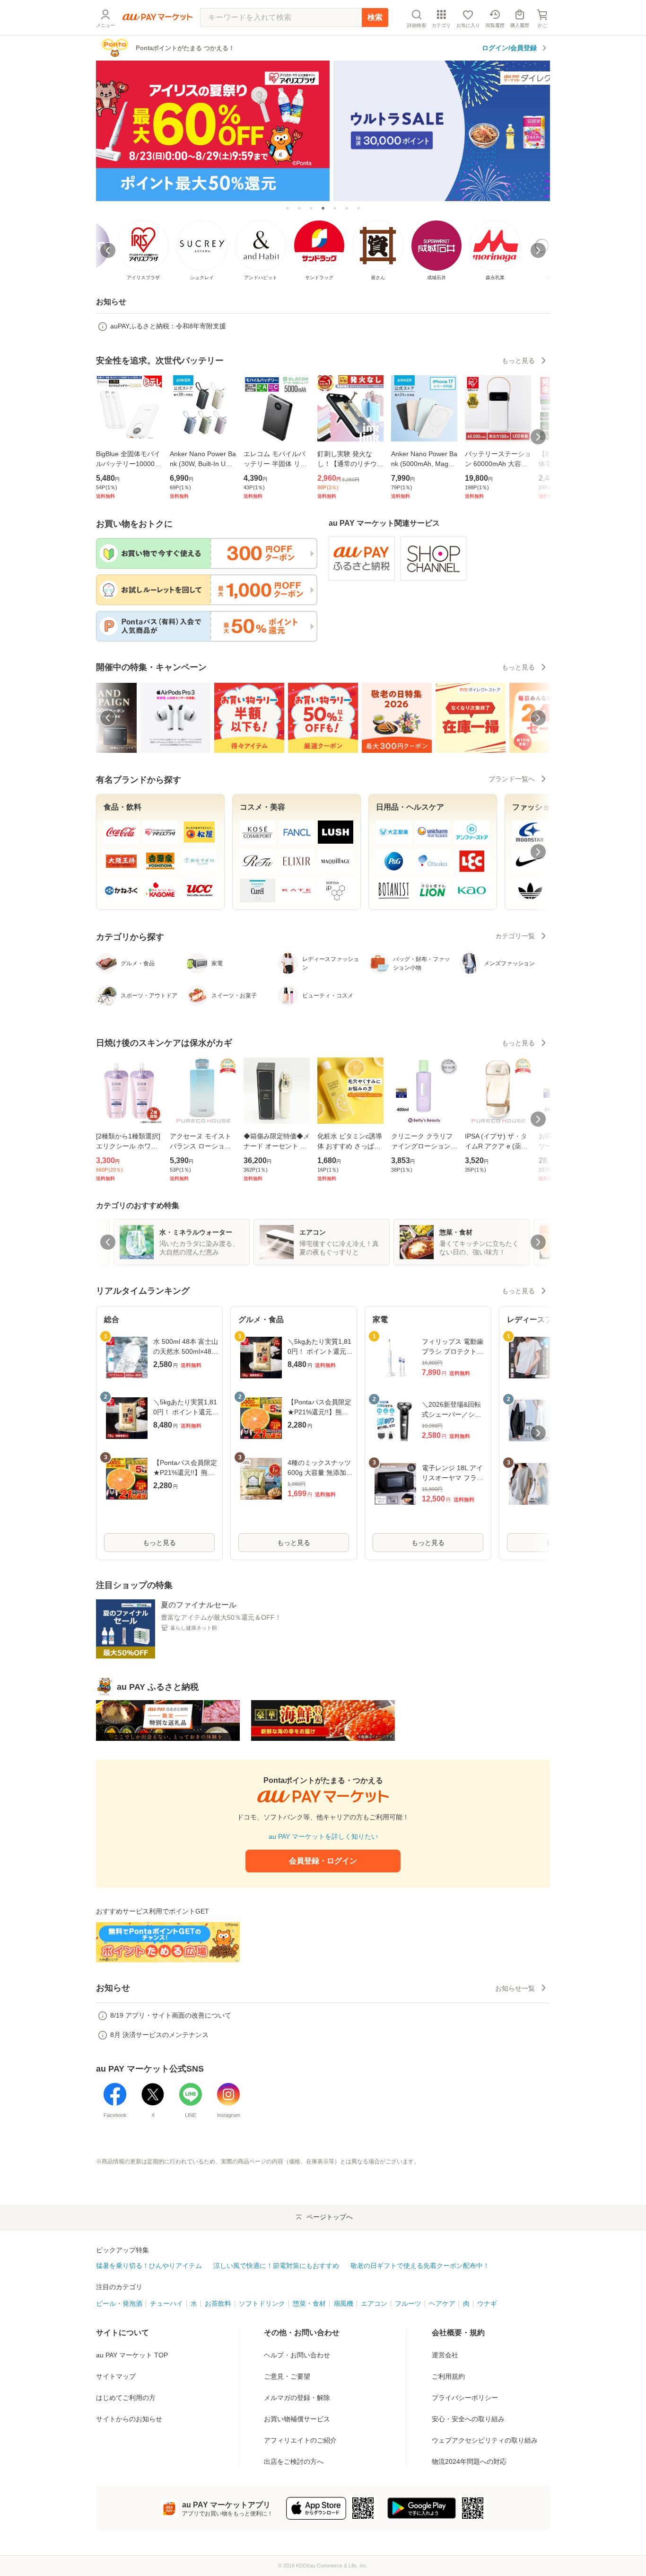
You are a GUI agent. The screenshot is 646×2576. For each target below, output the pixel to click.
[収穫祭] (358, 208)
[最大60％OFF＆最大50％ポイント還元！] (311, 208)
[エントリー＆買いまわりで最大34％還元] (288, 208)
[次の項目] (538, 718)
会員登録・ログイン (323, 1861)
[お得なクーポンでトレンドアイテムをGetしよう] (299, 208)
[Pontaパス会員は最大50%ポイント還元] (347, 208)
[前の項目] (108, 718)
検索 (375, 17)
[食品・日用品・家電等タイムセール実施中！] (323, 130)
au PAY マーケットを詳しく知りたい (323, 1836)
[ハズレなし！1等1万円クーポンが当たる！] (335, 208)
